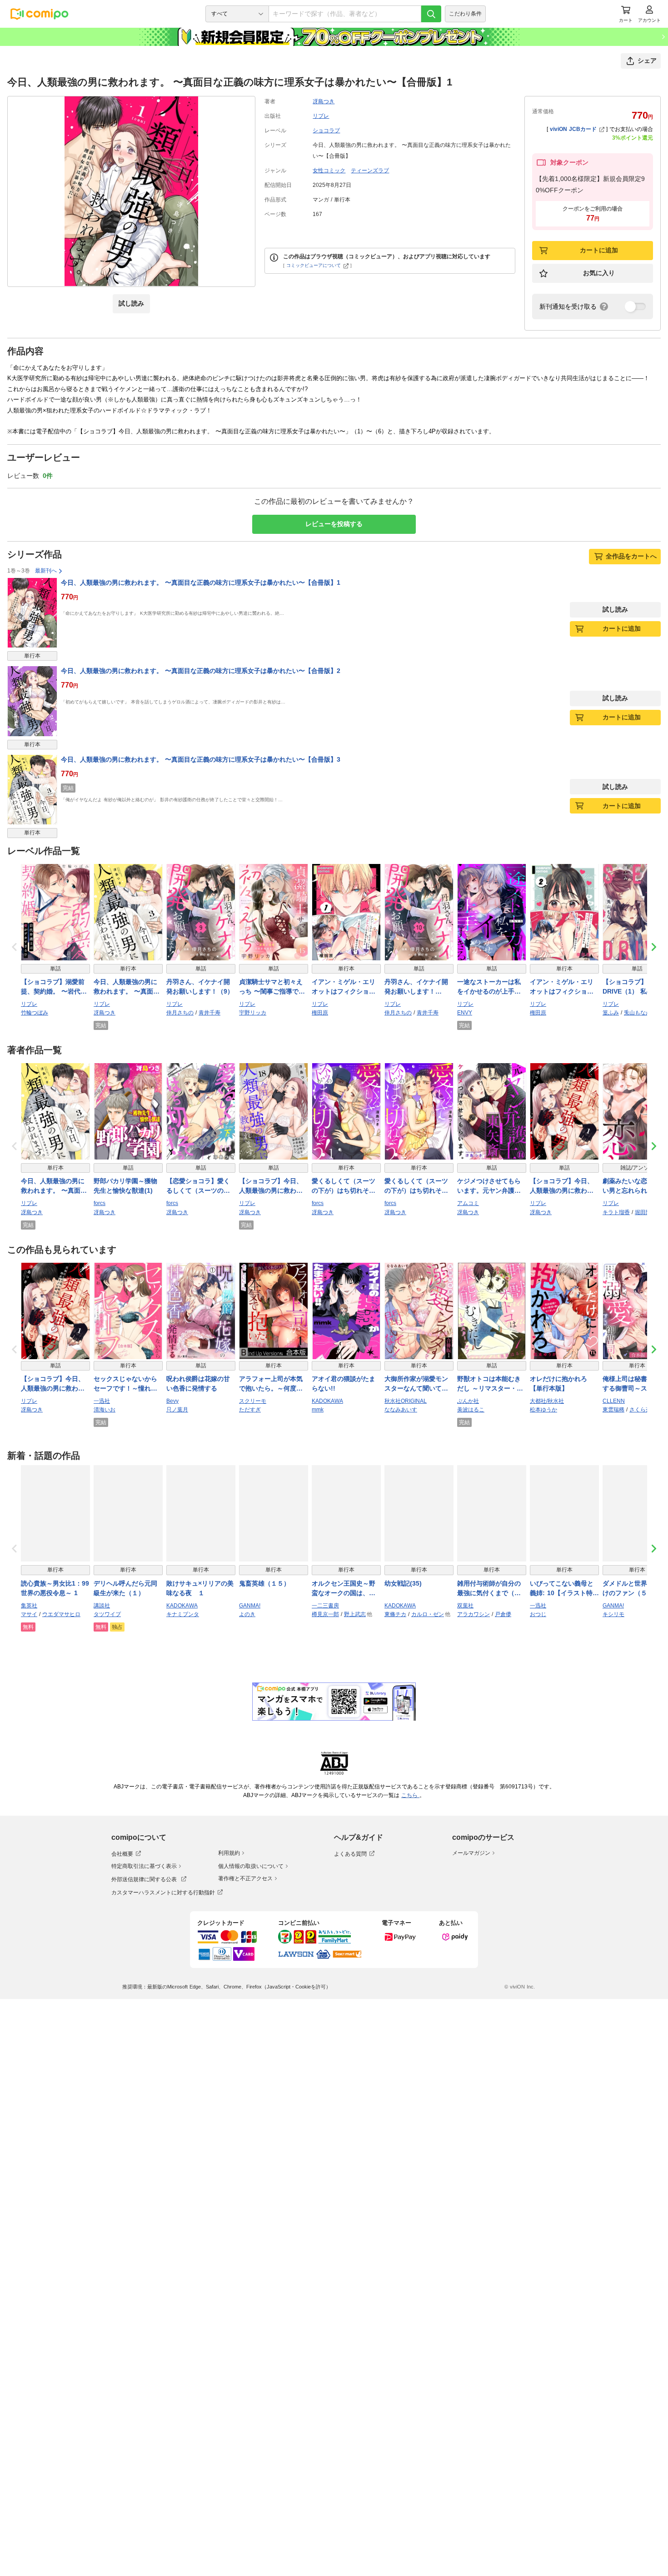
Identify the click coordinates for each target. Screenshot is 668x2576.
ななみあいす (401, 1410)
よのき (247, 1614)
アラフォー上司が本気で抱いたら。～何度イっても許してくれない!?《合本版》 (271, 1384)
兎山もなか (638, 1013)
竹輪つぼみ (35, 1013)
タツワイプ (107, 1614)
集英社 (29, 1606)
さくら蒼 (640, 1410)
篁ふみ (611, 1013)
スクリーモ (253, 1401)
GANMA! (250, 1606)
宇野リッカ (253, 1013)
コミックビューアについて (314, 265)
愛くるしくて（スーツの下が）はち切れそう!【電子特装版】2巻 (417, 1186)
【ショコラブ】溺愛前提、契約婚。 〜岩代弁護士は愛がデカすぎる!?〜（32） (54, 987)
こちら (410, 1795)
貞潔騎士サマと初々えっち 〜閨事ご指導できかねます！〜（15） (272, 987)
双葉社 (465, 1606)
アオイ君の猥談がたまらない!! (344, 1383)
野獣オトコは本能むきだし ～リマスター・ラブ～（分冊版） (490, 1384)
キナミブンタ (183, 1614)
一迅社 (102, 1401)
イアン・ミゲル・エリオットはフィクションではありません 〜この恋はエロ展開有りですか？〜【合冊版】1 (345, 987)
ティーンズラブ (370, 171)
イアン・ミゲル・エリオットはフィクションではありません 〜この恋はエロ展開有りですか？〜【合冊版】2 (563, 987)
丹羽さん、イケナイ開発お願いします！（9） (200, 987)
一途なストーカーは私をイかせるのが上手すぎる (489, 987)
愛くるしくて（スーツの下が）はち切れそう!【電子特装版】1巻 (345, 1186)
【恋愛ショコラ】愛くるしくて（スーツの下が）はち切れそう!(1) (198, 1186)
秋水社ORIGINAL (406, 1401)
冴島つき (324, 101)
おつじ (538, 1614)
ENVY (465, 1013)
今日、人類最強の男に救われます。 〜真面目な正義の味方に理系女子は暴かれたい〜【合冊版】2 (201, 671)
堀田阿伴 (646, 1212)
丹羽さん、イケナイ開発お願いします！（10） (416, 987)
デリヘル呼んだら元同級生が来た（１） (125, 1588)
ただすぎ (250, 1410)
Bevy (172, 1401)
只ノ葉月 (177, 1410)
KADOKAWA (327, 1401)
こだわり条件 (465, 14)
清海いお (105, 1410)
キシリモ (613, 1614)
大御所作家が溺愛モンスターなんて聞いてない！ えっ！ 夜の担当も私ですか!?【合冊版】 (417, 1384)
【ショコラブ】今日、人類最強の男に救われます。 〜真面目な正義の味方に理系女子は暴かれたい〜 (54, 1384)
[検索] (431, 14)
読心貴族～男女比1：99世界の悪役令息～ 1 (55, 1588)
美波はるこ (471, 1410)
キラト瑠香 (616, 1212)
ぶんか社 (468, 1401)
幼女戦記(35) (403, 1583)
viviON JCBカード (573, 129)
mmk (318, 1410)
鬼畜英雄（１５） (264, 1583)
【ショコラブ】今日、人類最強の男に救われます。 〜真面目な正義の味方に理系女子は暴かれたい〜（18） (272, 1186)
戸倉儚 (503, 1614)
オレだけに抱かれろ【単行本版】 (558, 1383)
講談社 (102, 1606)
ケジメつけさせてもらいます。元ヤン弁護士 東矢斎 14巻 (489, 1186)
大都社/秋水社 (547, 1401)
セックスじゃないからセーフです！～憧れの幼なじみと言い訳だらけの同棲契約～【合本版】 (125, 1384)
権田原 (320, 1013)
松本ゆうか (543, 1410)
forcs (100, 1203)
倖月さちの (180, 1013)
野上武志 (355, 1614)
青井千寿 (209, 1013)
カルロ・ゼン (428, 1614)
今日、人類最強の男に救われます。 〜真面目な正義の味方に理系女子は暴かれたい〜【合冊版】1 (201, 582)
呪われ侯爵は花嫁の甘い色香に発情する (198, 1383)
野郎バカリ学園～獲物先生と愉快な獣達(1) (125, 1186)
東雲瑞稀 (613, 1410)
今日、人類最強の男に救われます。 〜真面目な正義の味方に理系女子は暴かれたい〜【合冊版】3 (201, 759)
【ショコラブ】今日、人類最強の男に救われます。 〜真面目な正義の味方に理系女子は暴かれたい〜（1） (563, 1186)
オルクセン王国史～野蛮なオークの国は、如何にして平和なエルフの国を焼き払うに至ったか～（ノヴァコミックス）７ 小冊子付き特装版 (345, 1589)
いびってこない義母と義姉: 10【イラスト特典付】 (564, 1589)
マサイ (29, 1614)
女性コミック (329, 171)
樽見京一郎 (325, 1614)
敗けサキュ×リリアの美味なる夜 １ (200, 1588)
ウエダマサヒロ (61, 1614)
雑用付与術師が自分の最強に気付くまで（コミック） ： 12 (489, 1589)
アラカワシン (474, 1614)
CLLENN (614, 1401)
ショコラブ (326, 131)
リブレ (321, 116)
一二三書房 (325, 1606)
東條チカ (395, 1614)
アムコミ (468, 1203)
